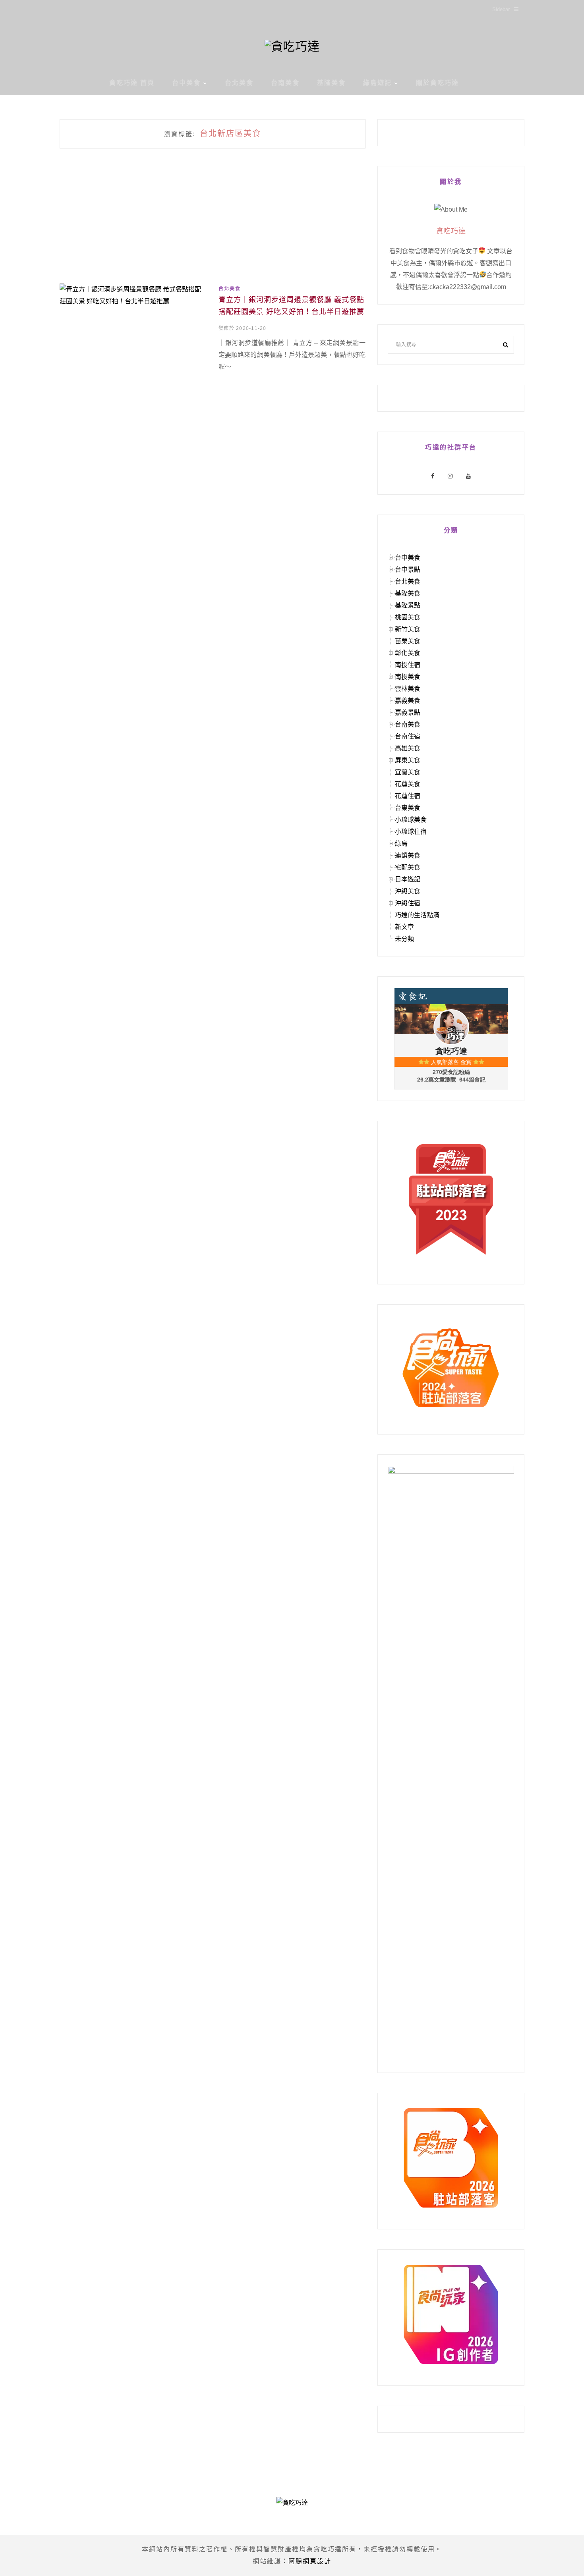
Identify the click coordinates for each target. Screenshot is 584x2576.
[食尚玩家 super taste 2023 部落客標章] (451, 1199)
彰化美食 (408, 653)
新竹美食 (408, 629)
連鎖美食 (408, 855)
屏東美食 (408, 760)
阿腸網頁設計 (310, 2561)
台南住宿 (408, 736)
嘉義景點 (408, 712)
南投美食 (408, 677)
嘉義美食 (408, 701)
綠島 (401, 844)
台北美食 (239, 83)
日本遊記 (408, 879)
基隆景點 (408, 605)
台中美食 (186, 83)
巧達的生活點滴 (417, 915)
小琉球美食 (411, 820)
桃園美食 (408, 617)
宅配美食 (408, 867)
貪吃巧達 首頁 (132, 83)
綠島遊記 (377, 83)
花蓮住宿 (408, 796)
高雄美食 (408, 748)
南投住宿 (408, 665)
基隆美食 (331, 83)
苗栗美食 (408, 641)
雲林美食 (408, 689)
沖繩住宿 (408, 903)
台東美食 (408, 808)
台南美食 (285, 83)
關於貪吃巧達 (437, 83)
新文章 (404, 927)
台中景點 (408, 570)
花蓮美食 (408, 784)
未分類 (404, 939)
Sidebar (501, 9)
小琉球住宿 (411, 832)
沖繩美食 (408, 891)
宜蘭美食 (408, 772)
